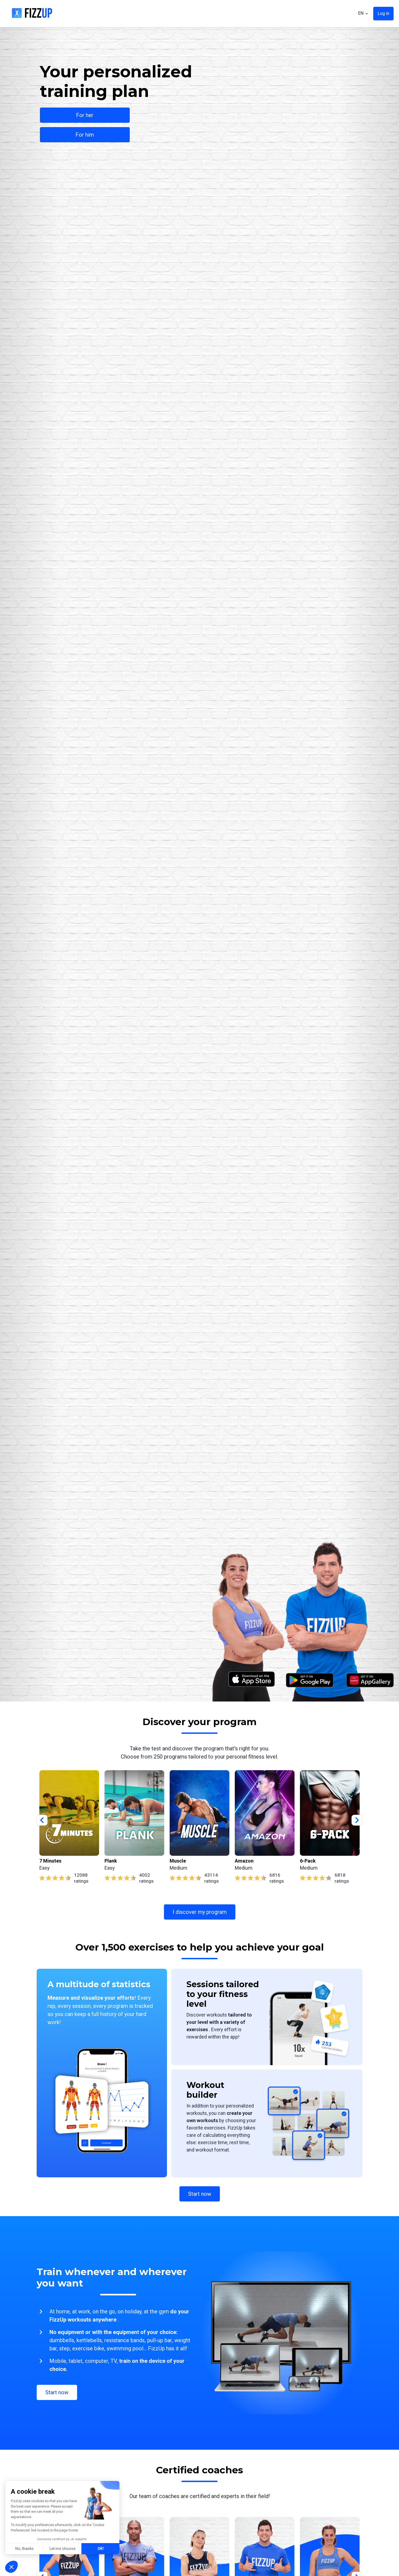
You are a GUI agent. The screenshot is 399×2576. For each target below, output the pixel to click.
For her (85, 115)
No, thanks (24, 2549)
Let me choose (62, 2549)
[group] (69, 1827)
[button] (11, 2567)
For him (85, 135)
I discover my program (200, 1912)
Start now (200, 2194)
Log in (383, 13)
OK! (101, 2549)
